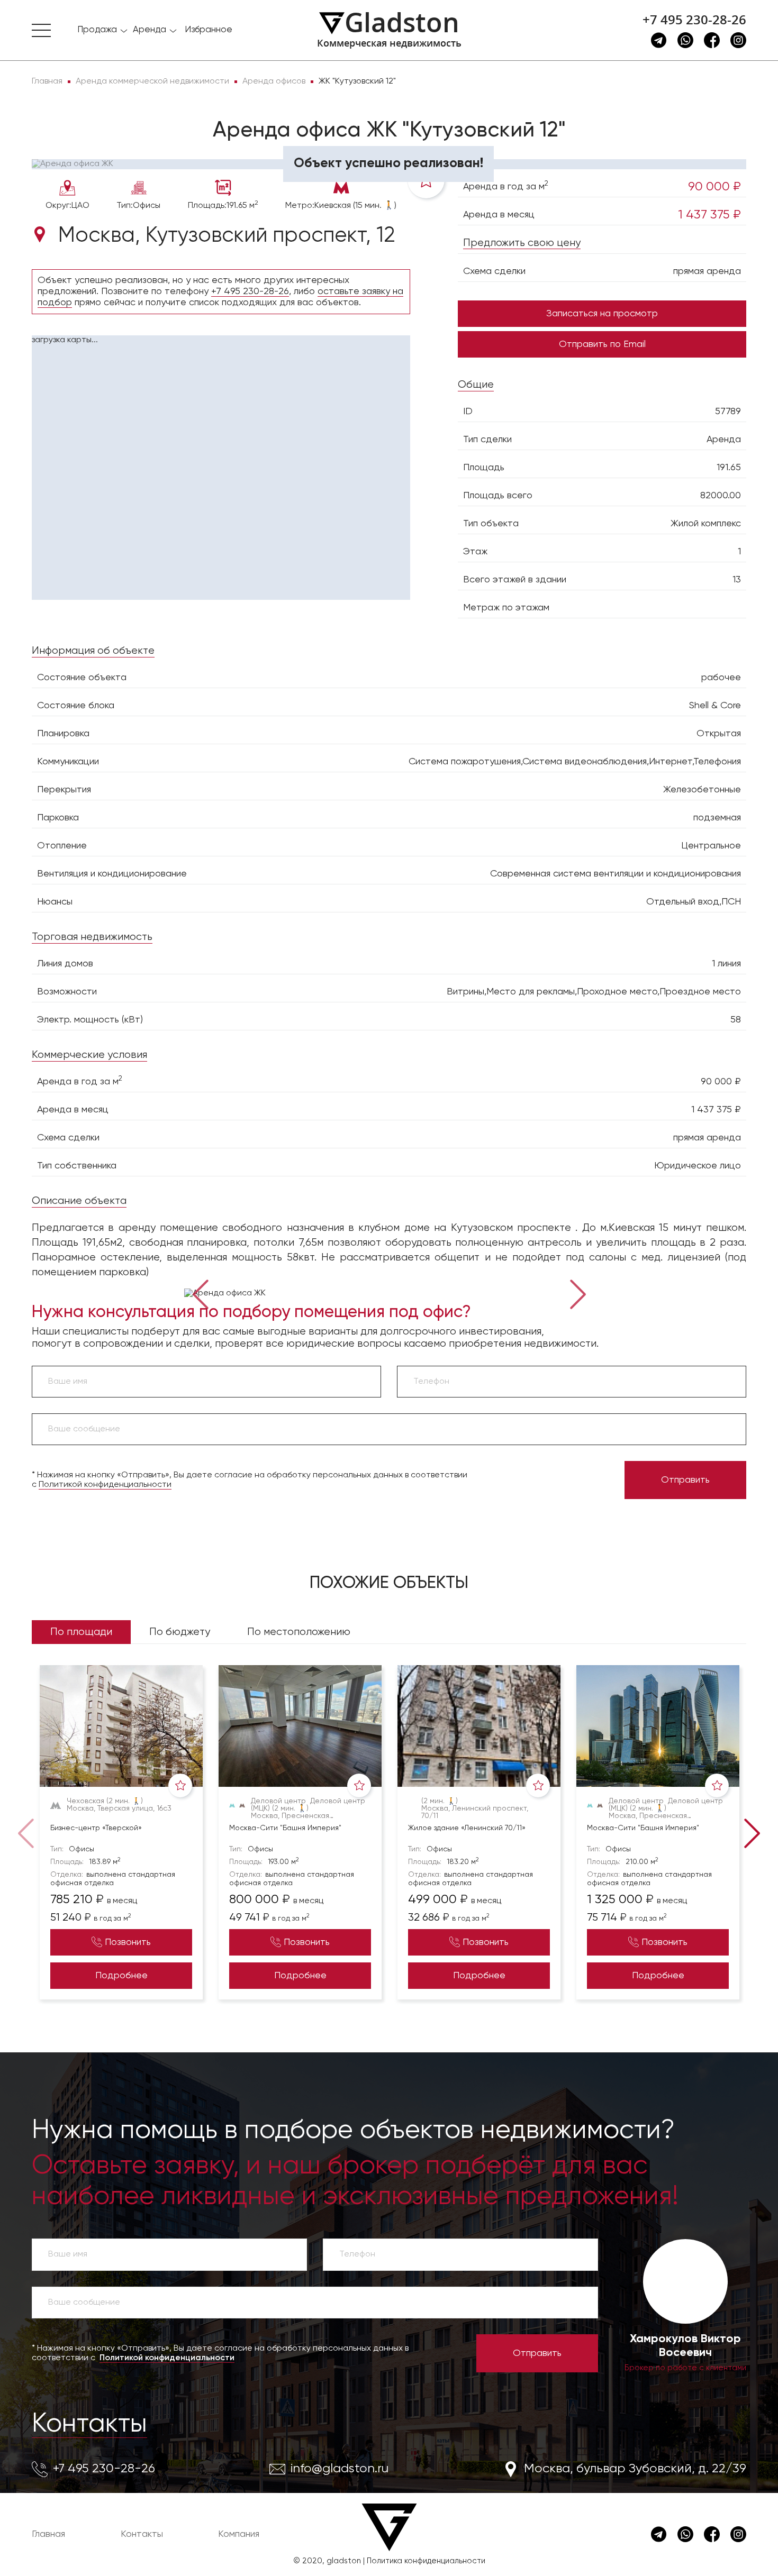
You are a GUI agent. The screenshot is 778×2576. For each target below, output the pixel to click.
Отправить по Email (602, 344)
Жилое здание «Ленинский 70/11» (467, 1828)
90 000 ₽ (714, 187)
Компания (239, 2534)
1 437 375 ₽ (709, 215)
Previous (200, 1293)
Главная (48, 2534)
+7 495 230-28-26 (694, 20)
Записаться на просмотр (602, 314)
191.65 (729, 468)
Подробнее (121, 1976)
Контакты (89, 2424)
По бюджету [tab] (180, 1632)
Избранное (209, 30)
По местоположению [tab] (299, 1632)
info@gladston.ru (340, 2469)
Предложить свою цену (522, 243)
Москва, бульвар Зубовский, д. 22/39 (635, 2469)
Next (578, 1293)
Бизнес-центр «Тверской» (96, 1828)
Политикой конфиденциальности (105, 1485)
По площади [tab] (81, 1632)
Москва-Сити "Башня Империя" (285, 1828)
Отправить (685, 1480)
